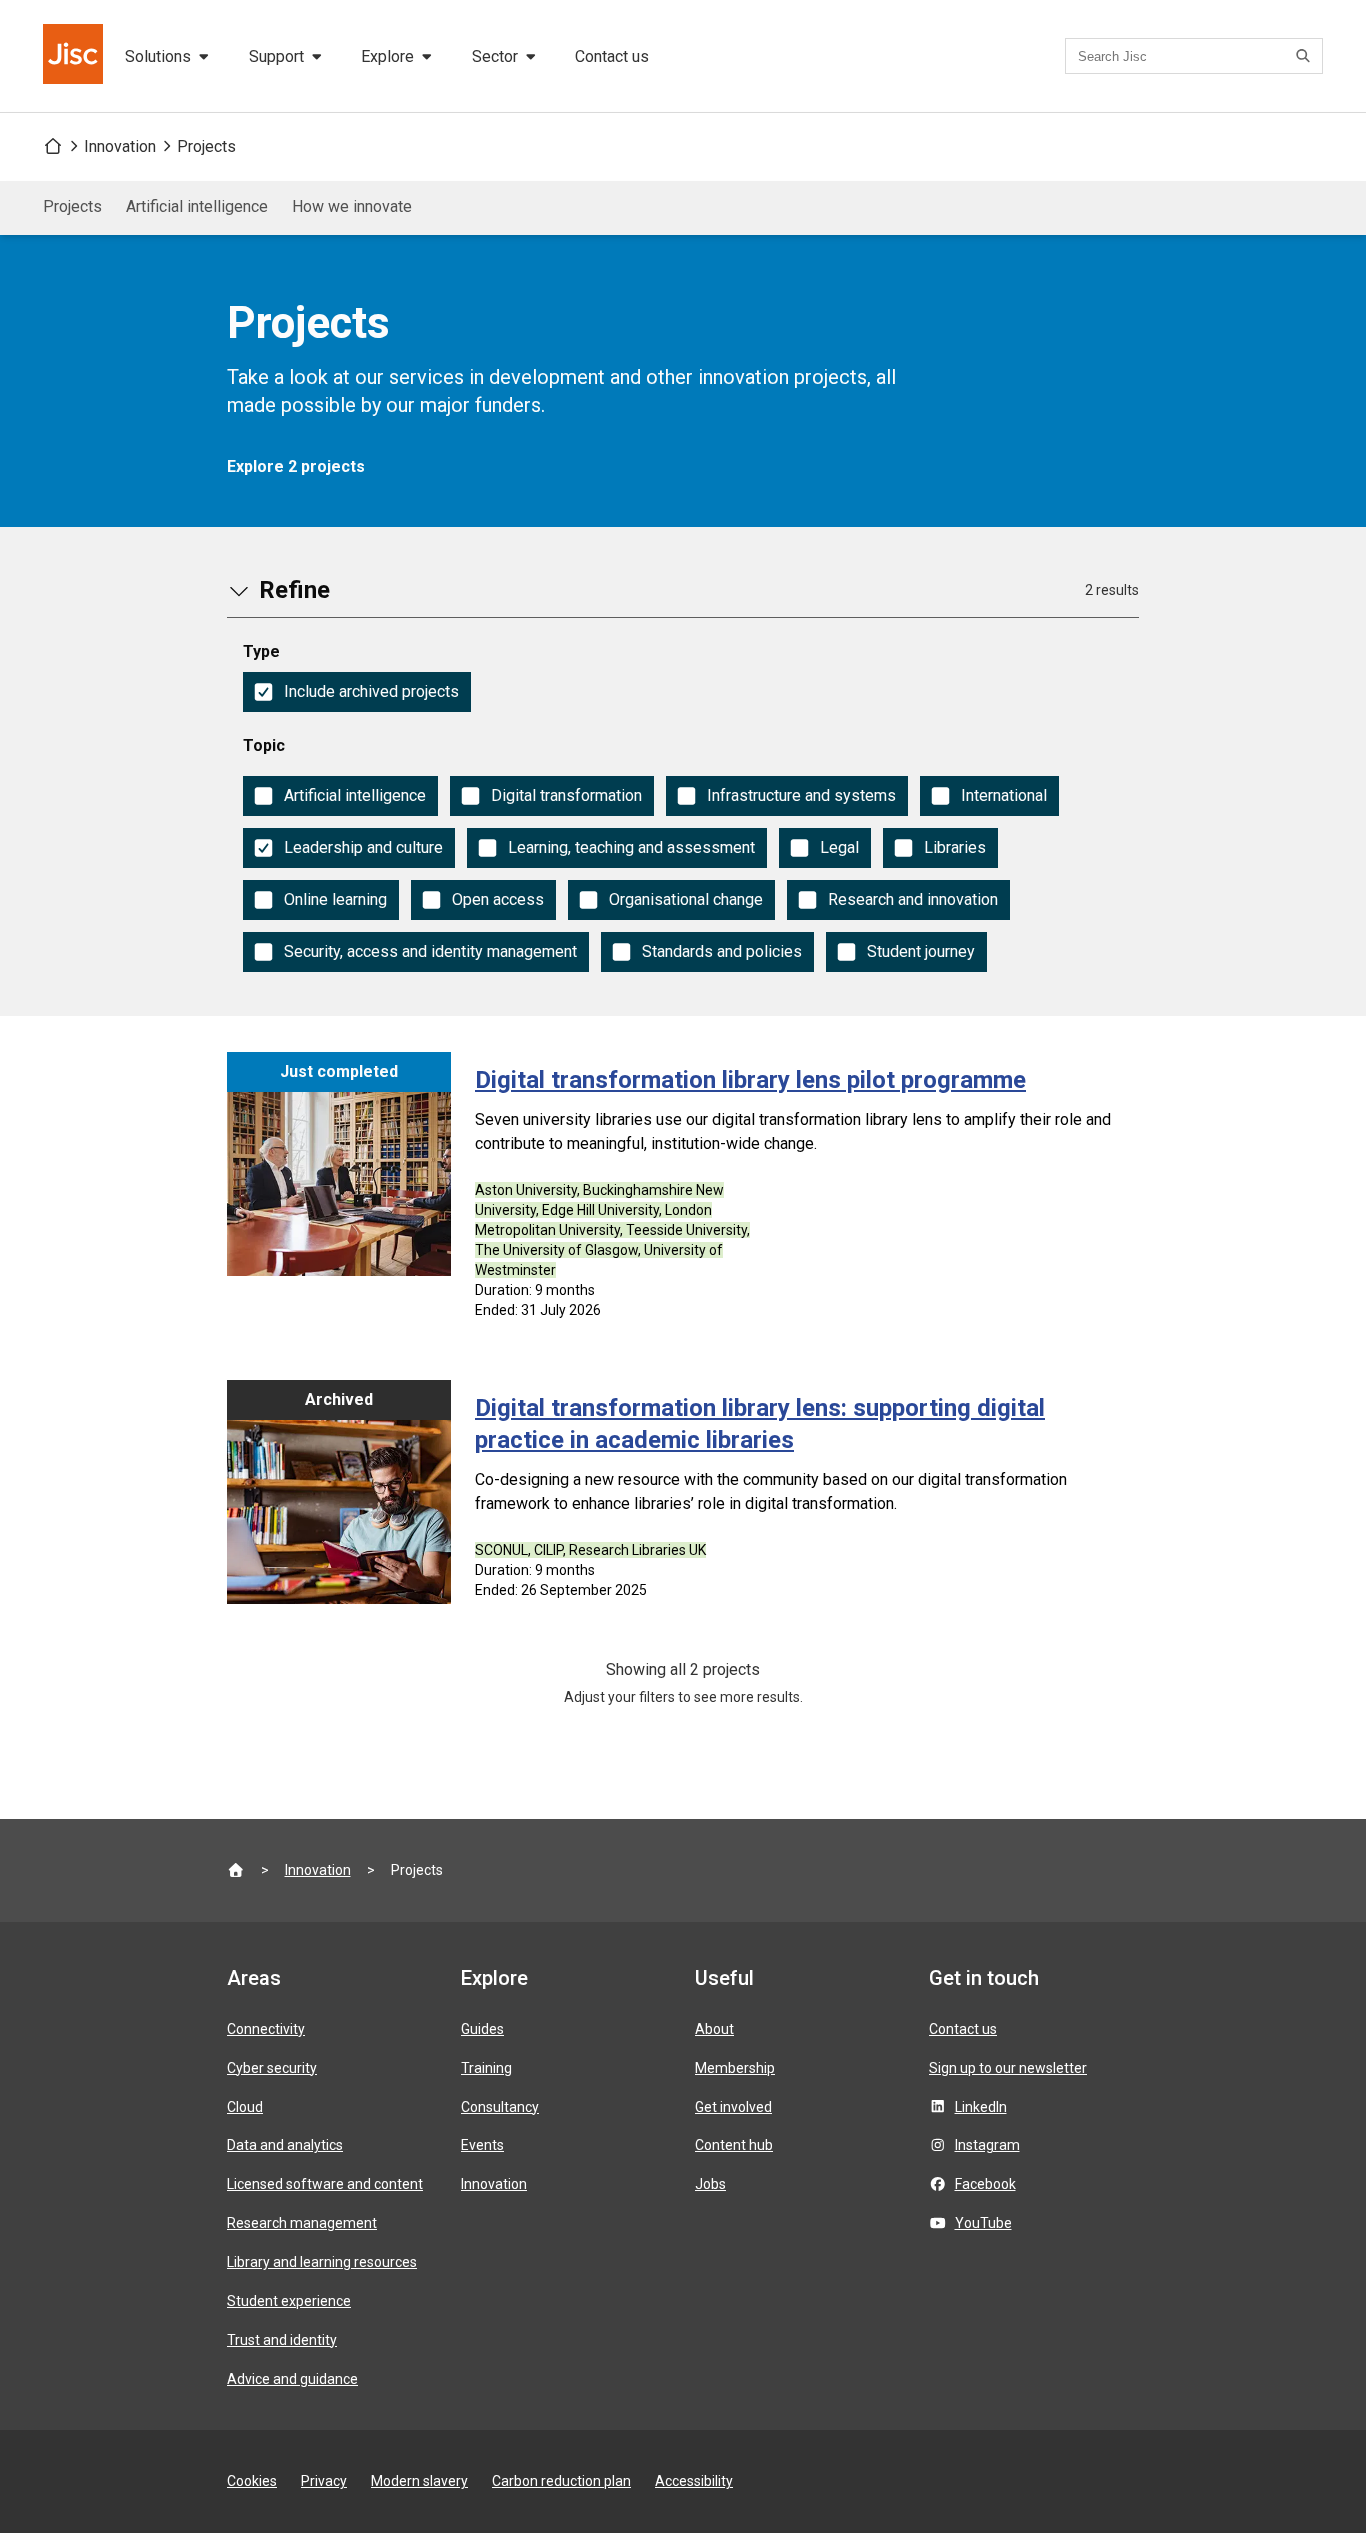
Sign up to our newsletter (1008, 2068)
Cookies (252, 2481)
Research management (302, 2223)
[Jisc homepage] (75, 56)
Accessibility (694, 2481)
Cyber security (272, 2068)
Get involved (733, 2107)
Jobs (710, 2184)
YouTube (983, 2223)
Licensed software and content (325, 2184)
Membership (735, 2068)
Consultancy (500, 2107)
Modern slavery (419, 2481)
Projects (206, 146)
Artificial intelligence (197, 206)
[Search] (1306, 56)
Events (482, 2145)
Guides (482, 2029)
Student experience (289, 2301)
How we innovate (352, 206)
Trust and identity (282, 2340)
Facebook (985, 2184)
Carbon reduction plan (561, 2481)
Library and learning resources (322, 2262)
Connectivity (266, 2029)
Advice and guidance (292, 2379)
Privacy (324, 2481)
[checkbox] (357, 692)
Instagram (987, 2145)
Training (486, 2068)
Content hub (734, 2145)
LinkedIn (981, 2107)
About (714, 2029)
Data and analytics (285, 2145)
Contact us (612, 56)
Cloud (245, 2107)
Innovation (120, 146)
